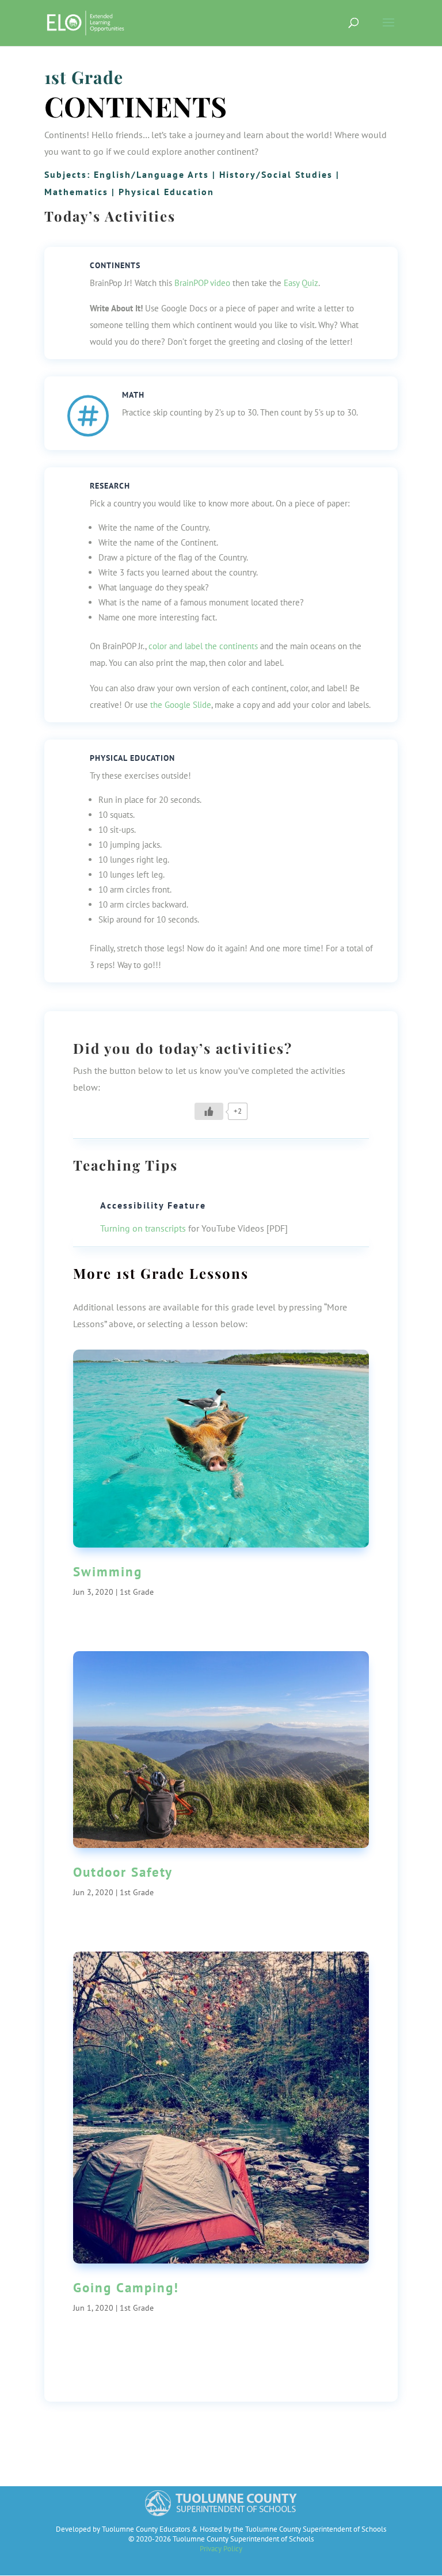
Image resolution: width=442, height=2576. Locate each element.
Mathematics (76, 192)
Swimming (108, 1571)
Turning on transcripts (143, 1228)
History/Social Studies (276, 174)
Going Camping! (126, 2287)
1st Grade (84, 77)
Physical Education (166, 192)
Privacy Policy (221, 2549)
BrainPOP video (202, 283)
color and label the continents (203, 646)
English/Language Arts (151, 174)
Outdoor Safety (123, 1872)
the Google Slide (181, 705)
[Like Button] (209, 1111)
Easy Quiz (301, 283)
